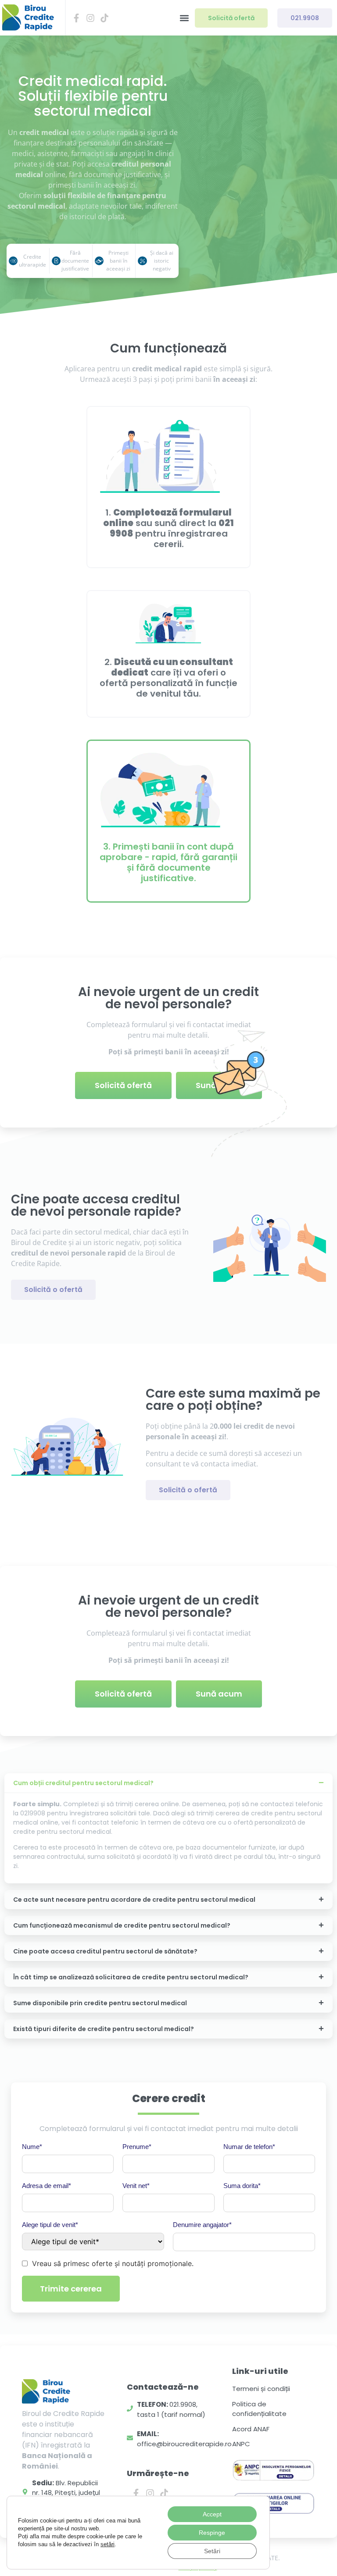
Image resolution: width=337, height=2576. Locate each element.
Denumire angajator (202, 2225)
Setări (212, 2551)
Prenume (137, 2147)
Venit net (136, 2186)
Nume (32, 2147)
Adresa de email (47, 2186)
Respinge (212, 2533)
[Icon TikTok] (104, 18)
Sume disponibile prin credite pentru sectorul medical (100, 2003)
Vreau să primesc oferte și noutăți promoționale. (113, 2263)
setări (108, 2544)
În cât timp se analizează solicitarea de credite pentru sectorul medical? (131, 1977)
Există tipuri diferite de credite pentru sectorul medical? (104, 2029)
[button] (184, 18)
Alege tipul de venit (50, 2225)
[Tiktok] (164, 2493)
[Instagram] (150, 2493)
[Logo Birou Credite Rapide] (28, 18)
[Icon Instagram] (90, 18)
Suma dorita (242, 2186)
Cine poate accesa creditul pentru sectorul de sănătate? (105, 1951)
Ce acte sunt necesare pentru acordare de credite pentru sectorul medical (134, 1900)
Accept (212, 2514)
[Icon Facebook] (76, 18)
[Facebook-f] (136, 2493)
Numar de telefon (249, 2147)
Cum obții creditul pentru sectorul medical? (83, 1783)
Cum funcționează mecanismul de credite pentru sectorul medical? (122, 1925)
